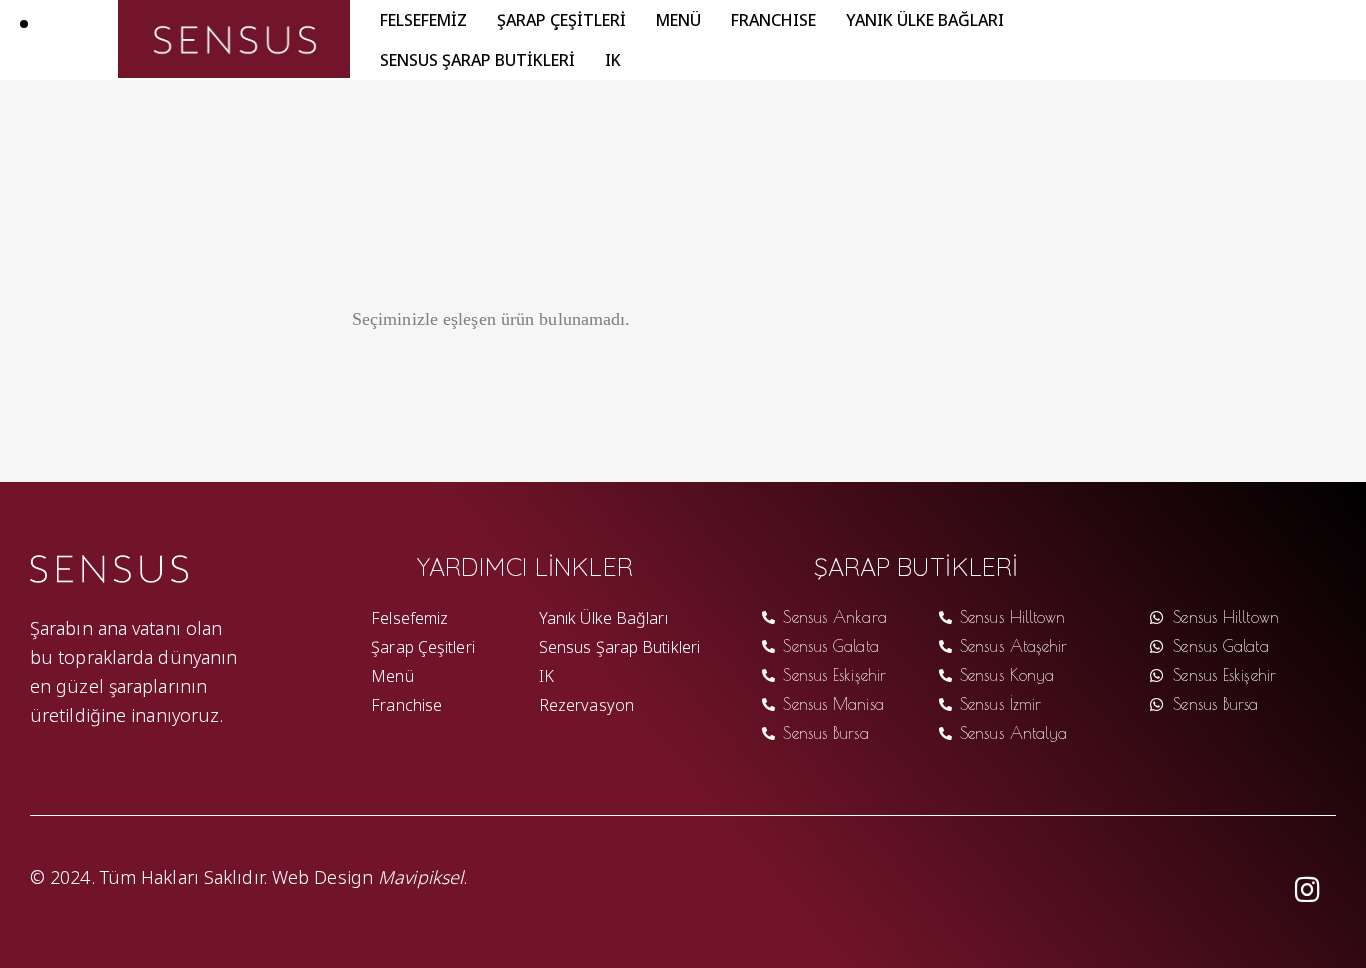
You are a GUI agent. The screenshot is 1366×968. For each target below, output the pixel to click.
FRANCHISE (773, 19)
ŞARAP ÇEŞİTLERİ (561, 19)
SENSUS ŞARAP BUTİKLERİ (477, 59)
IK (613, 59)
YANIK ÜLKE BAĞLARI (925, 19)
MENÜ (678, 19)
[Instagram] (1308, 890)
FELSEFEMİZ (423, 19)
